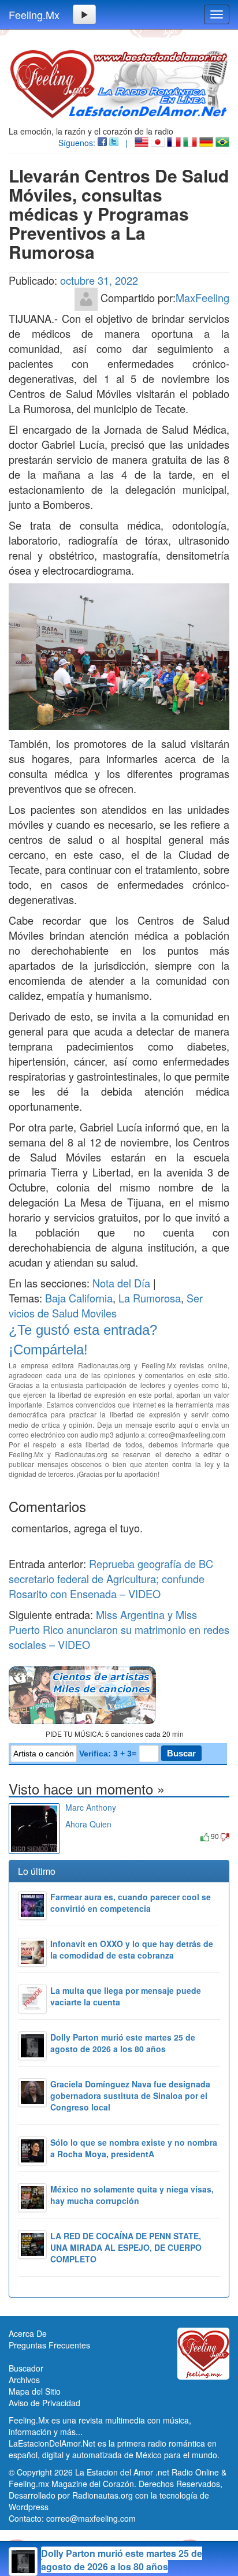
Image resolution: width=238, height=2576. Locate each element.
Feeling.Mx (34, 14)
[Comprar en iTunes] (78, 1836)
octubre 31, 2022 (99, 280)
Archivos (24, 2380)
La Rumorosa (150, 1298)
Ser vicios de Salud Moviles (106, 1305)
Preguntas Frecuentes (49, 2345)
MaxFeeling (202, 297)
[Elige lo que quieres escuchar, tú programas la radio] (119, 1695)
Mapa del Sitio (35, 2391)
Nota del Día (121, 1283)
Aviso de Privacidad (44, 2403)
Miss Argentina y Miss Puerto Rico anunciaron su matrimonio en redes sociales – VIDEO (119, 1629)
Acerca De (28, 2333)
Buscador (26, 2368)
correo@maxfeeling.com (91, 2518)
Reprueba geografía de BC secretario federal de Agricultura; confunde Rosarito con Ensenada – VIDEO (111, 1579)
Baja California (79, 1298)
